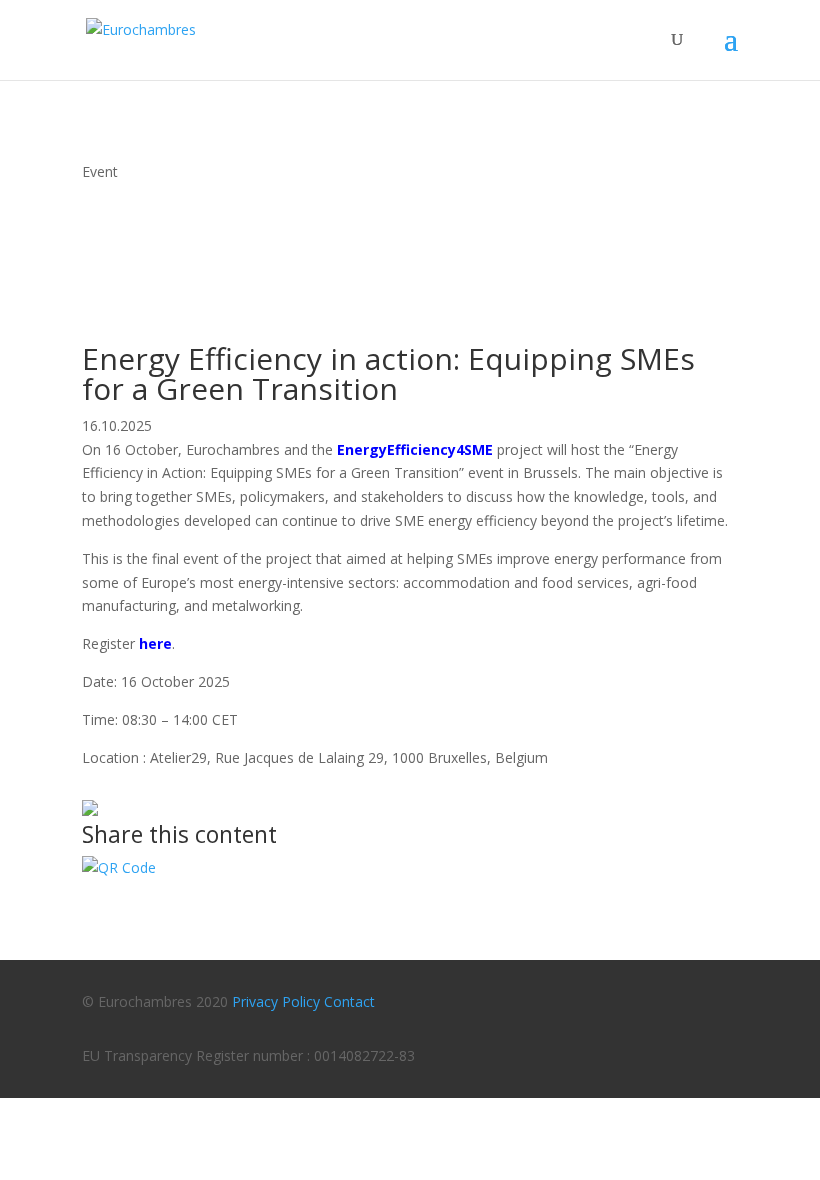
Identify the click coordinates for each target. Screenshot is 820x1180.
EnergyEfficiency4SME (415, 449)
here (155, 643)
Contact (349, 1001)
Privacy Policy (276, 1001)
